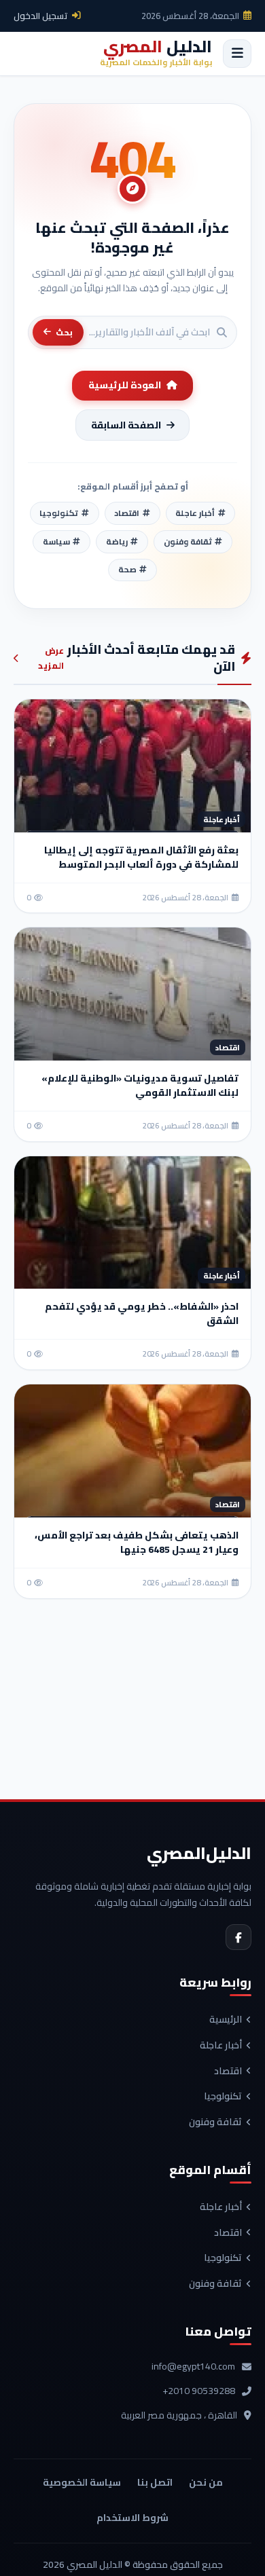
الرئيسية (226, 2020)
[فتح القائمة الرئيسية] (237, 54)
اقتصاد (228, 2072)
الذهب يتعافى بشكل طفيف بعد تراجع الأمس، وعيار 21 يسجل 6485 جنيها (137, 1542)
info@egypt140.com (193, 2367)
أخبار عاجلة (221, 2046)
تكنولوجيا (223, 2097)
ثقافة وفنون (215, 2122)
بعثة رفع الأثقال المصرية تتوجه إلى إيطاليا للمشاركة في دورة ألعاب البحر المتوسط (141, 857)
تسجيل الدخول (41, 16)
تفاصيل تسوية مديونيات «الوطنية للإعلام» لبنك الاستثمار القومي (140, 1085)
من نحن (206, 2482)
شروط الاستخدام (132, 2518)
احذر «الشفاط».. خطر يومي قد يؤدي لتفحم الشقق (142, 1313)
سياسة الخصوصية (82, 2482)
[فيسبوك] (238, 1937)
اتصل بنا (155, 2482)
